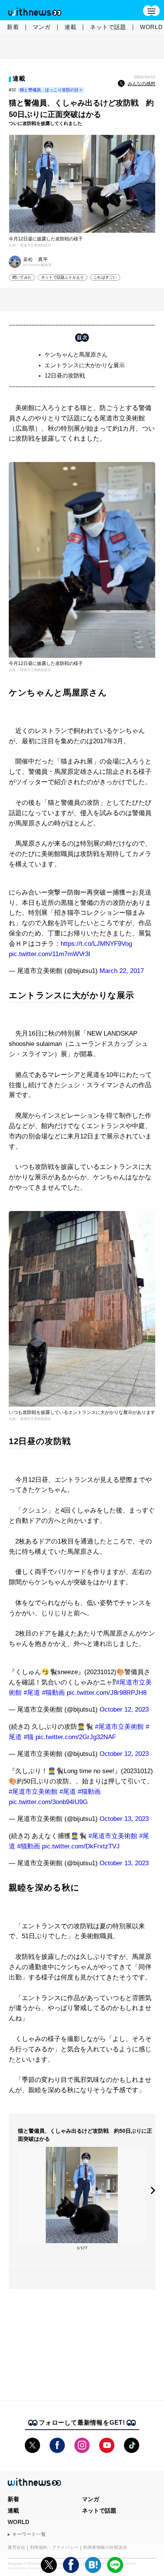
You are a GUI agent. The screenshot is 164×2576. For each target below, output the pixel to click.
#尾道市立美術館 (119, 1727)
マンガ (42, 27)
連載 (71, 27)
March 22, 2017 (122, 971)
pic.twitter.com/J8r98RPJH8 (107, 1693)
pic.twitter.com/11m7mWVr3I (50, 954)
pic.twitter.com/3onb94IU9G (48, 1802)
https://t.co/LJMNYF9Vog (96, 944)
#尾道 (32, 1693)
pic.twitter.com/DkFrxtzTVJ (81, 1846)
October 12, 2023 (124, 1709)
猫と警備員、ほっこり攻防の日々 (51, 90)
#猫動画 (53, 1693)
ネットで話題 (108, 27)
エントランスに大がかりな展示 (85, 365)
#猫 (29, 1737)
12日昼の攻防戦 (65, 375)
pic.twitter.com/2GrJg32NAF (76, 1737)
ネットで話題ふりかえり (63, 277)
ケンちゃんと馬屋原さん (76, 354)
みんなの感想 (141, 84)
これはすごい (105, 277)
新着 (13, 27)
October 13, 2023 (124, 1819)
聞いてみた (22, 277)
